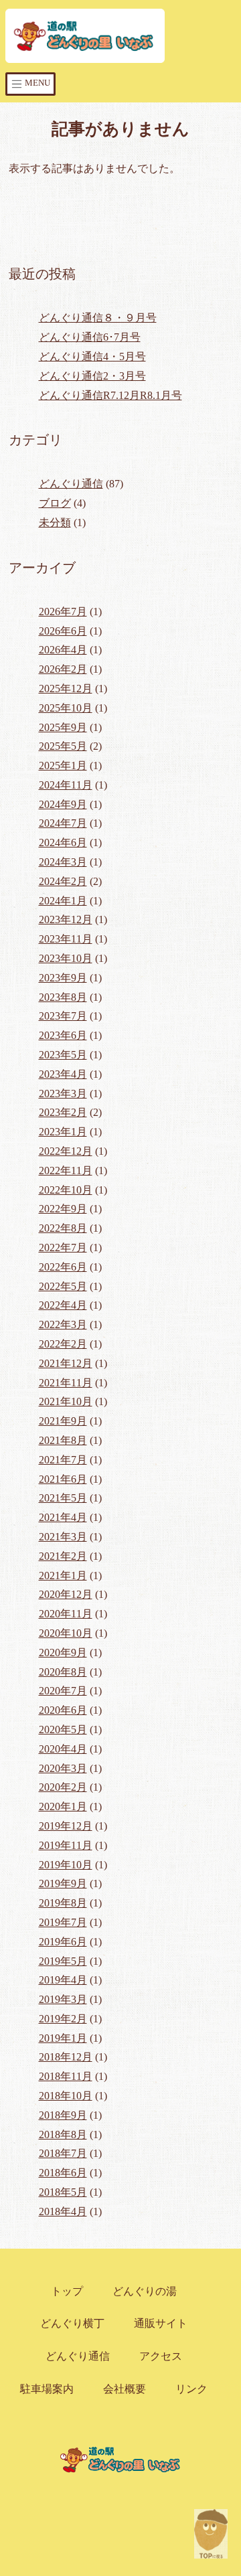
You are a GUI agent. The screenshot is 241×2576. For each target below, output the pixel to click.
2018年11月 (66, 2076)
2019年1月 (63, 2038)
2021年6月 (63, 1479)
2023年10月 (66, 958)
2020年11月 (66, 1614)
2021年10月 (66, 1401)
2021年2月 (63, 1556)
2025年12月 (66, 689)
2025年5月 (63, 746)
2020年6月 (63, 1710)
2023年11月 (66, 939)
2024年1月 (63, 901)
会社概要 (125, 2389)
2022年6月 (63, 1267)
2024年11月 (66, 785)
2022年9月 (63, 1209)
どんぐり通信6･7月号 (90, 337)
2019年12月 (66, 1826)
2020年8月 (63, 1672)
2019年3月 (63, 1999)
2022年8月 (63, 1228)
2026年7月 (63, 612)
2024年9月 (63, 804)
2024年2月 (63, 881)
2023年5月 (63, 1055)
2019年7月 (63, 1922)
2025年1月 (63, 766)
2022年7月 (63, 1247)
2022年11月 (66, 1171)
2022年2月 (63, 1344)
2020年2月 (63, 1787)
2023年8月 (63, 997)
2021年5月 (63, 1498)
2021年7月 (63, 1460)
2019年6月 (63, 1942)
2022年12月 (66, 1151)
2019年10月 (66, 1865)
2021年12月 (66, 1363)
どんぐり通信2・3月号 (92, 376)
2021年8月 (63, 1440)
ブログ (55, 503)
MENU (36, 83)
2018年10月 (66, 2096)
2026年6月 (63, 631)
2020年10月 (66, 1633)
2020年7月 (63, 1691)
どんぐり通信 (71, 484)
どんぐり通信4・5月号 (92, 356)
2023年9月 (63, 978)
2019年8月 (63, 1903)
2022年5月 (63, 1286)
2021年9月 (63, 1421)
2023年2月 (63, 1112)
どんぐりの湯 (145, 2291)
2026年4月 (63, 650)
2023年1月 (63, 1132)
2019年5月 (63, 1961)
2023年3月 (63, 1094)
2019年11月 (66, 1845)
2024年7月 (63, 823)
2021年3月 (63, 1537)
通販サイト (161, 2323)
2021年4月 (63, 1517)
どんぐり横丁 (72, 2323)
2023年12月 (66, 919)
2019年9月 (63, 1883)
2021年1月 (63, 1576)
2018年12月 (66, 2057)
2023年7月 (63, 1016)
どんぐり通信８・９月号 (98, 318)
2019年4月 (63, 1980)
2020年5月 (63, 1729)
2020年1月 (63, 1806)
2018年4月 (63, 2211)
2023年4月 (63, 1074)
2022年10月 (66, 1190)
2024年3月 (63, 862)
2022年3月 (63, 1324)
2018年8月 (63, 2135)
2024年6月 (63, 842)
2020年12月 (66, 1594)
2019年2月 (63, 2019)
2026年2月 (63, 669)
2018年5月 (63, 2192)
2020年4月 (63, 1749)
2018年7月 (63, 2153)
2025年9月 (63, 727)
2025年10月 (66, 708)
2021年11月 (66, 1383)
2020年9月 (63, 1653)
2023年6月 (63, 1035)
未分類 (55, 522)
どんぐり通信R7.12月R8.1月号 (110, 395)
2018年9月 (63, 2115)
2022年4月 (63, 1305)
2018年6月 (63, 2173)
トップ (67, 2291)
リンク (191, 2389)
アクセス (161, 2356)
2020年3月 (63, 1768)
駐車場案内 (47, 2389)
